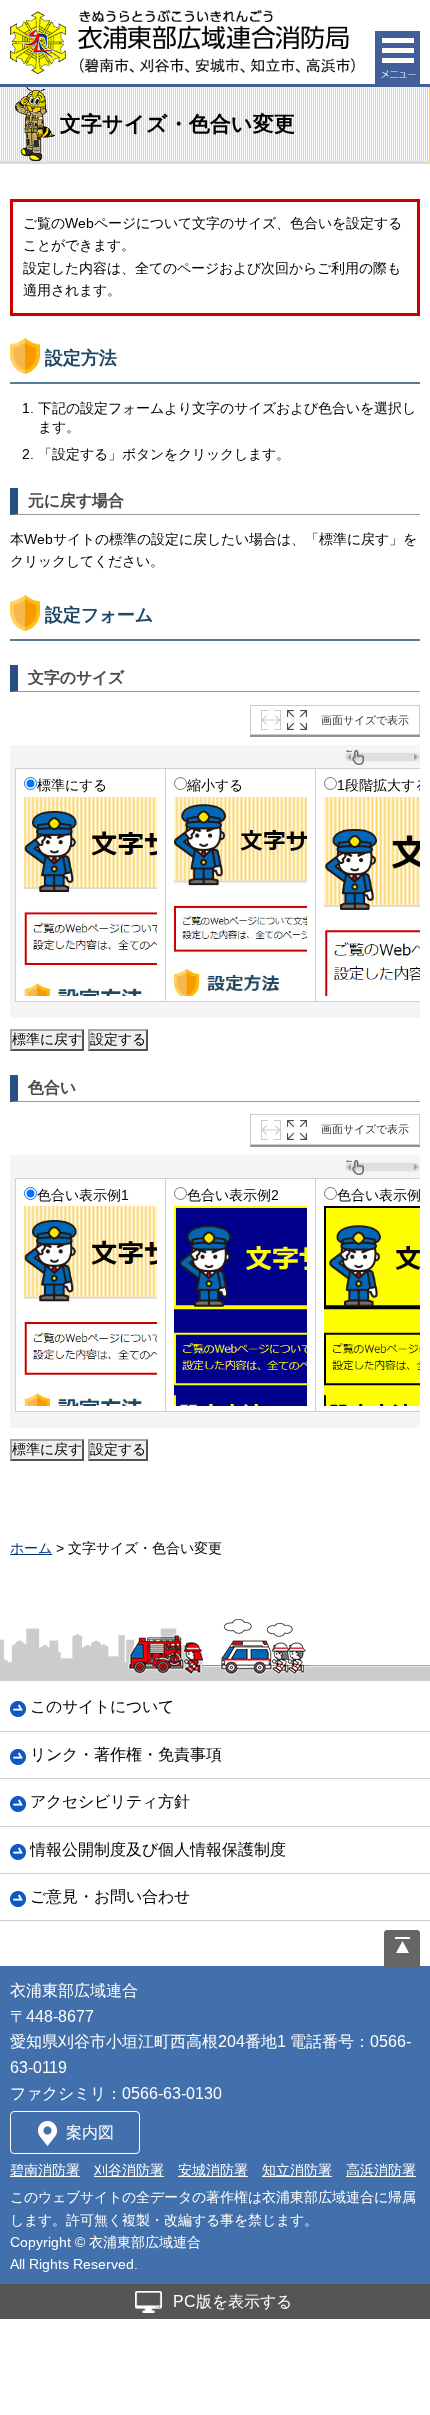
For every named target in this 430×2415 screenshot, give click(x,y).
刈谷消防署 (129, 2170)
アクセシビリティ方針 (110, 1801)
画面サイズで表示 (365, 720)
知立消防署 (297, 2170)
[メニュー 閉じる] (397, 57)
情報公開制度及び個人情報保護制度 (158, 1849)
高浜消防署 (381, 2170)
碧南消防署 (45, 2170)
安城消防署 (213, 2170)
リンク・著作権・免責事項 (126, 1754)
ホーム (31, 1548)
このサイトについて (102, 1706)
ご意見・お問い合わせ (110, 1896)
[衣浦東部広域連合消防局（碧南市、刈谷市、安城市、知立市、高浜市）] (182, 42)
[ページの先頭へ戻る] (402, 1948)
